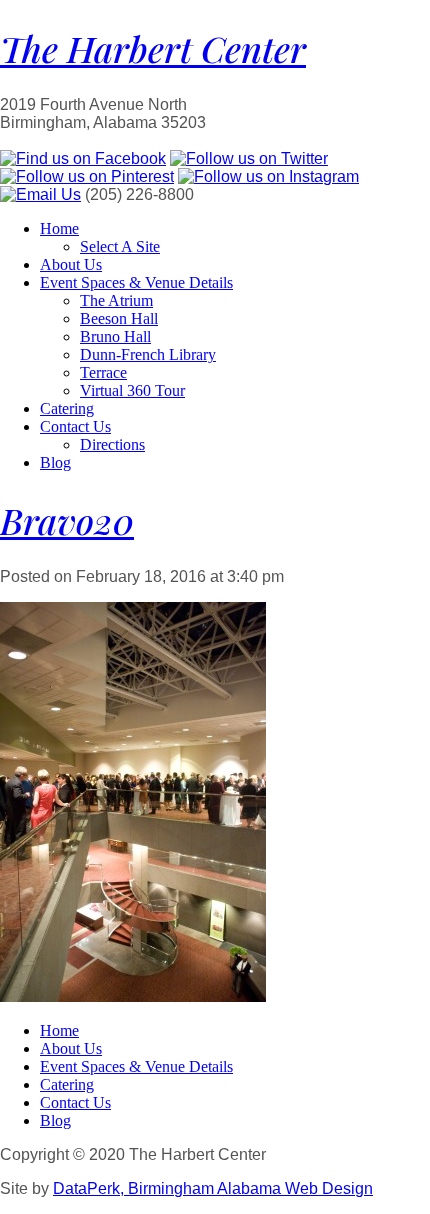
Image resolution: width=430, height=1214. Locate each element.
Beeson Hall (119, 318)
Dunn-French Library (148, 354)
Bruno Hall (115, 336)
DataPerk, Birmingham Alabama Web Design (213, 1188)
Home (59, 228)
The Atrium (116, 300)
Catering (67, 408)
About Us (71, 264)
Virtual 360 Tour (132, 390)
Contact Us (75, 426)
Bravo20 (67, 520)
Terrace (103, 372)
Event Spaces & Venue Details (136, 282)
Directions (112, 444)
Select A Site (120, 246)
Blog (55, 462)
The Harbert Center (153, 48)
